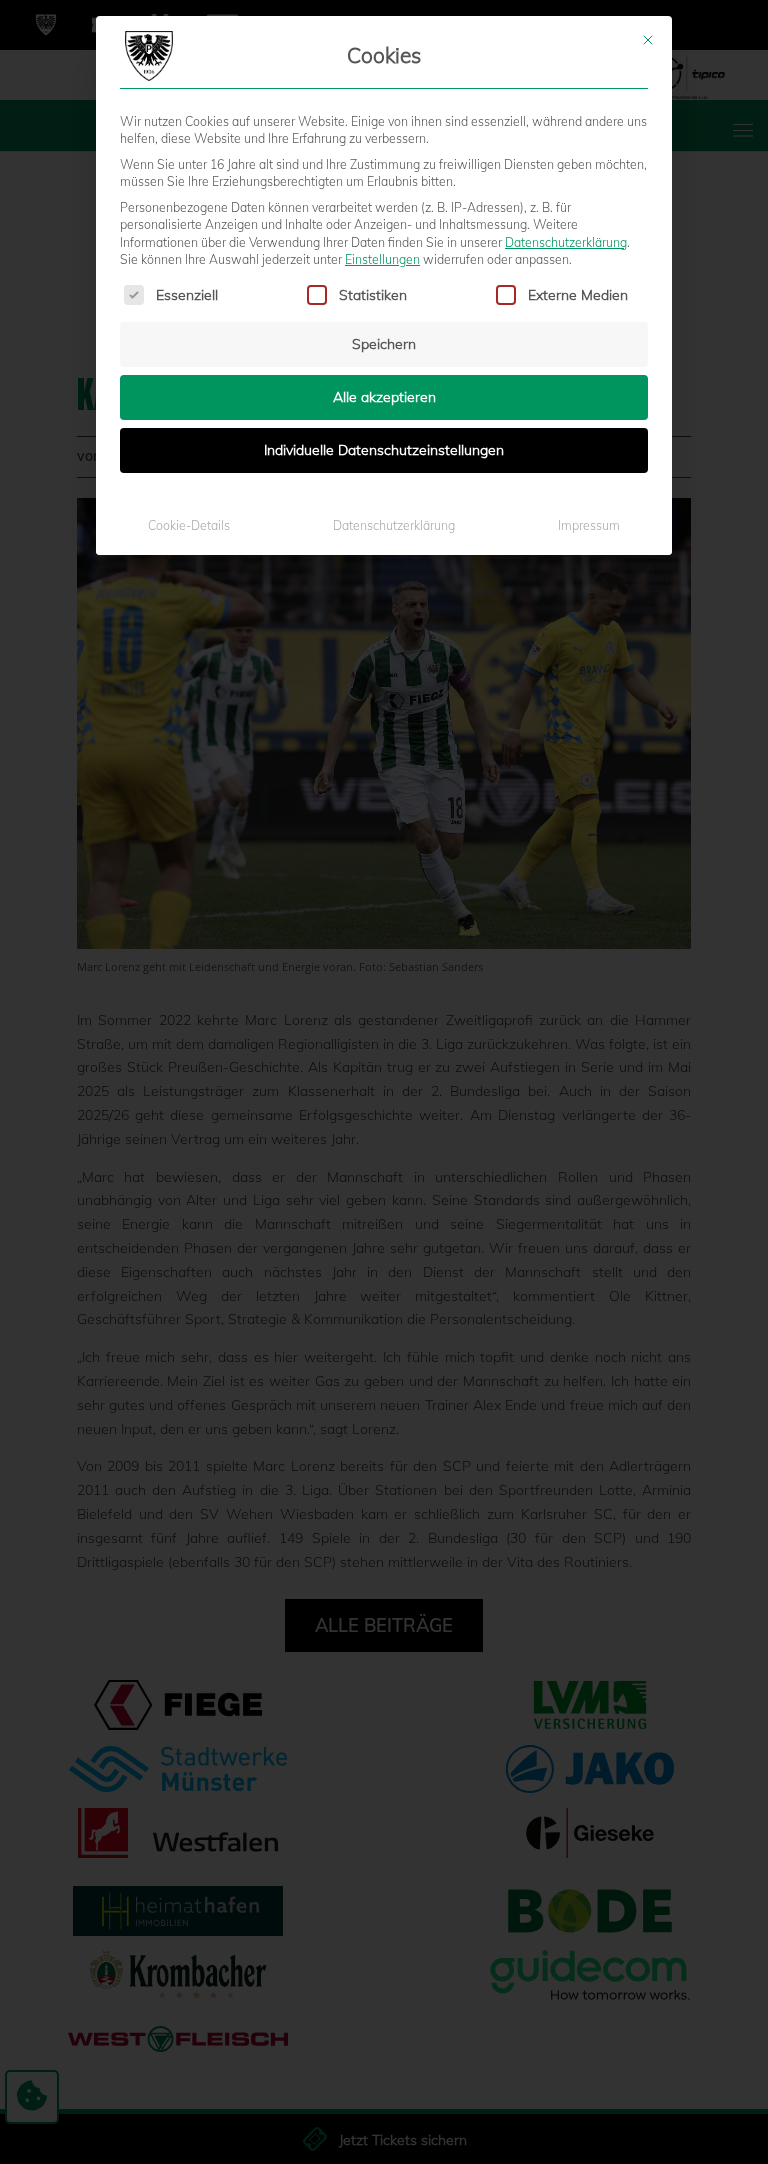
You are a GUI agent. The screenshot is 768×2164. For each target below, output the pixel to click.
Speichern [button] (384, 344)
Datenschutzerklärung (566, 242)
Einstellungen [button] (382, 259)
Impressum (589, 525)
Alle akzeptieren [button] (384, 397)
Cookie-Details (189, 525)
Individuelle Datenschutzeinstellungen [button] (384, 450)
